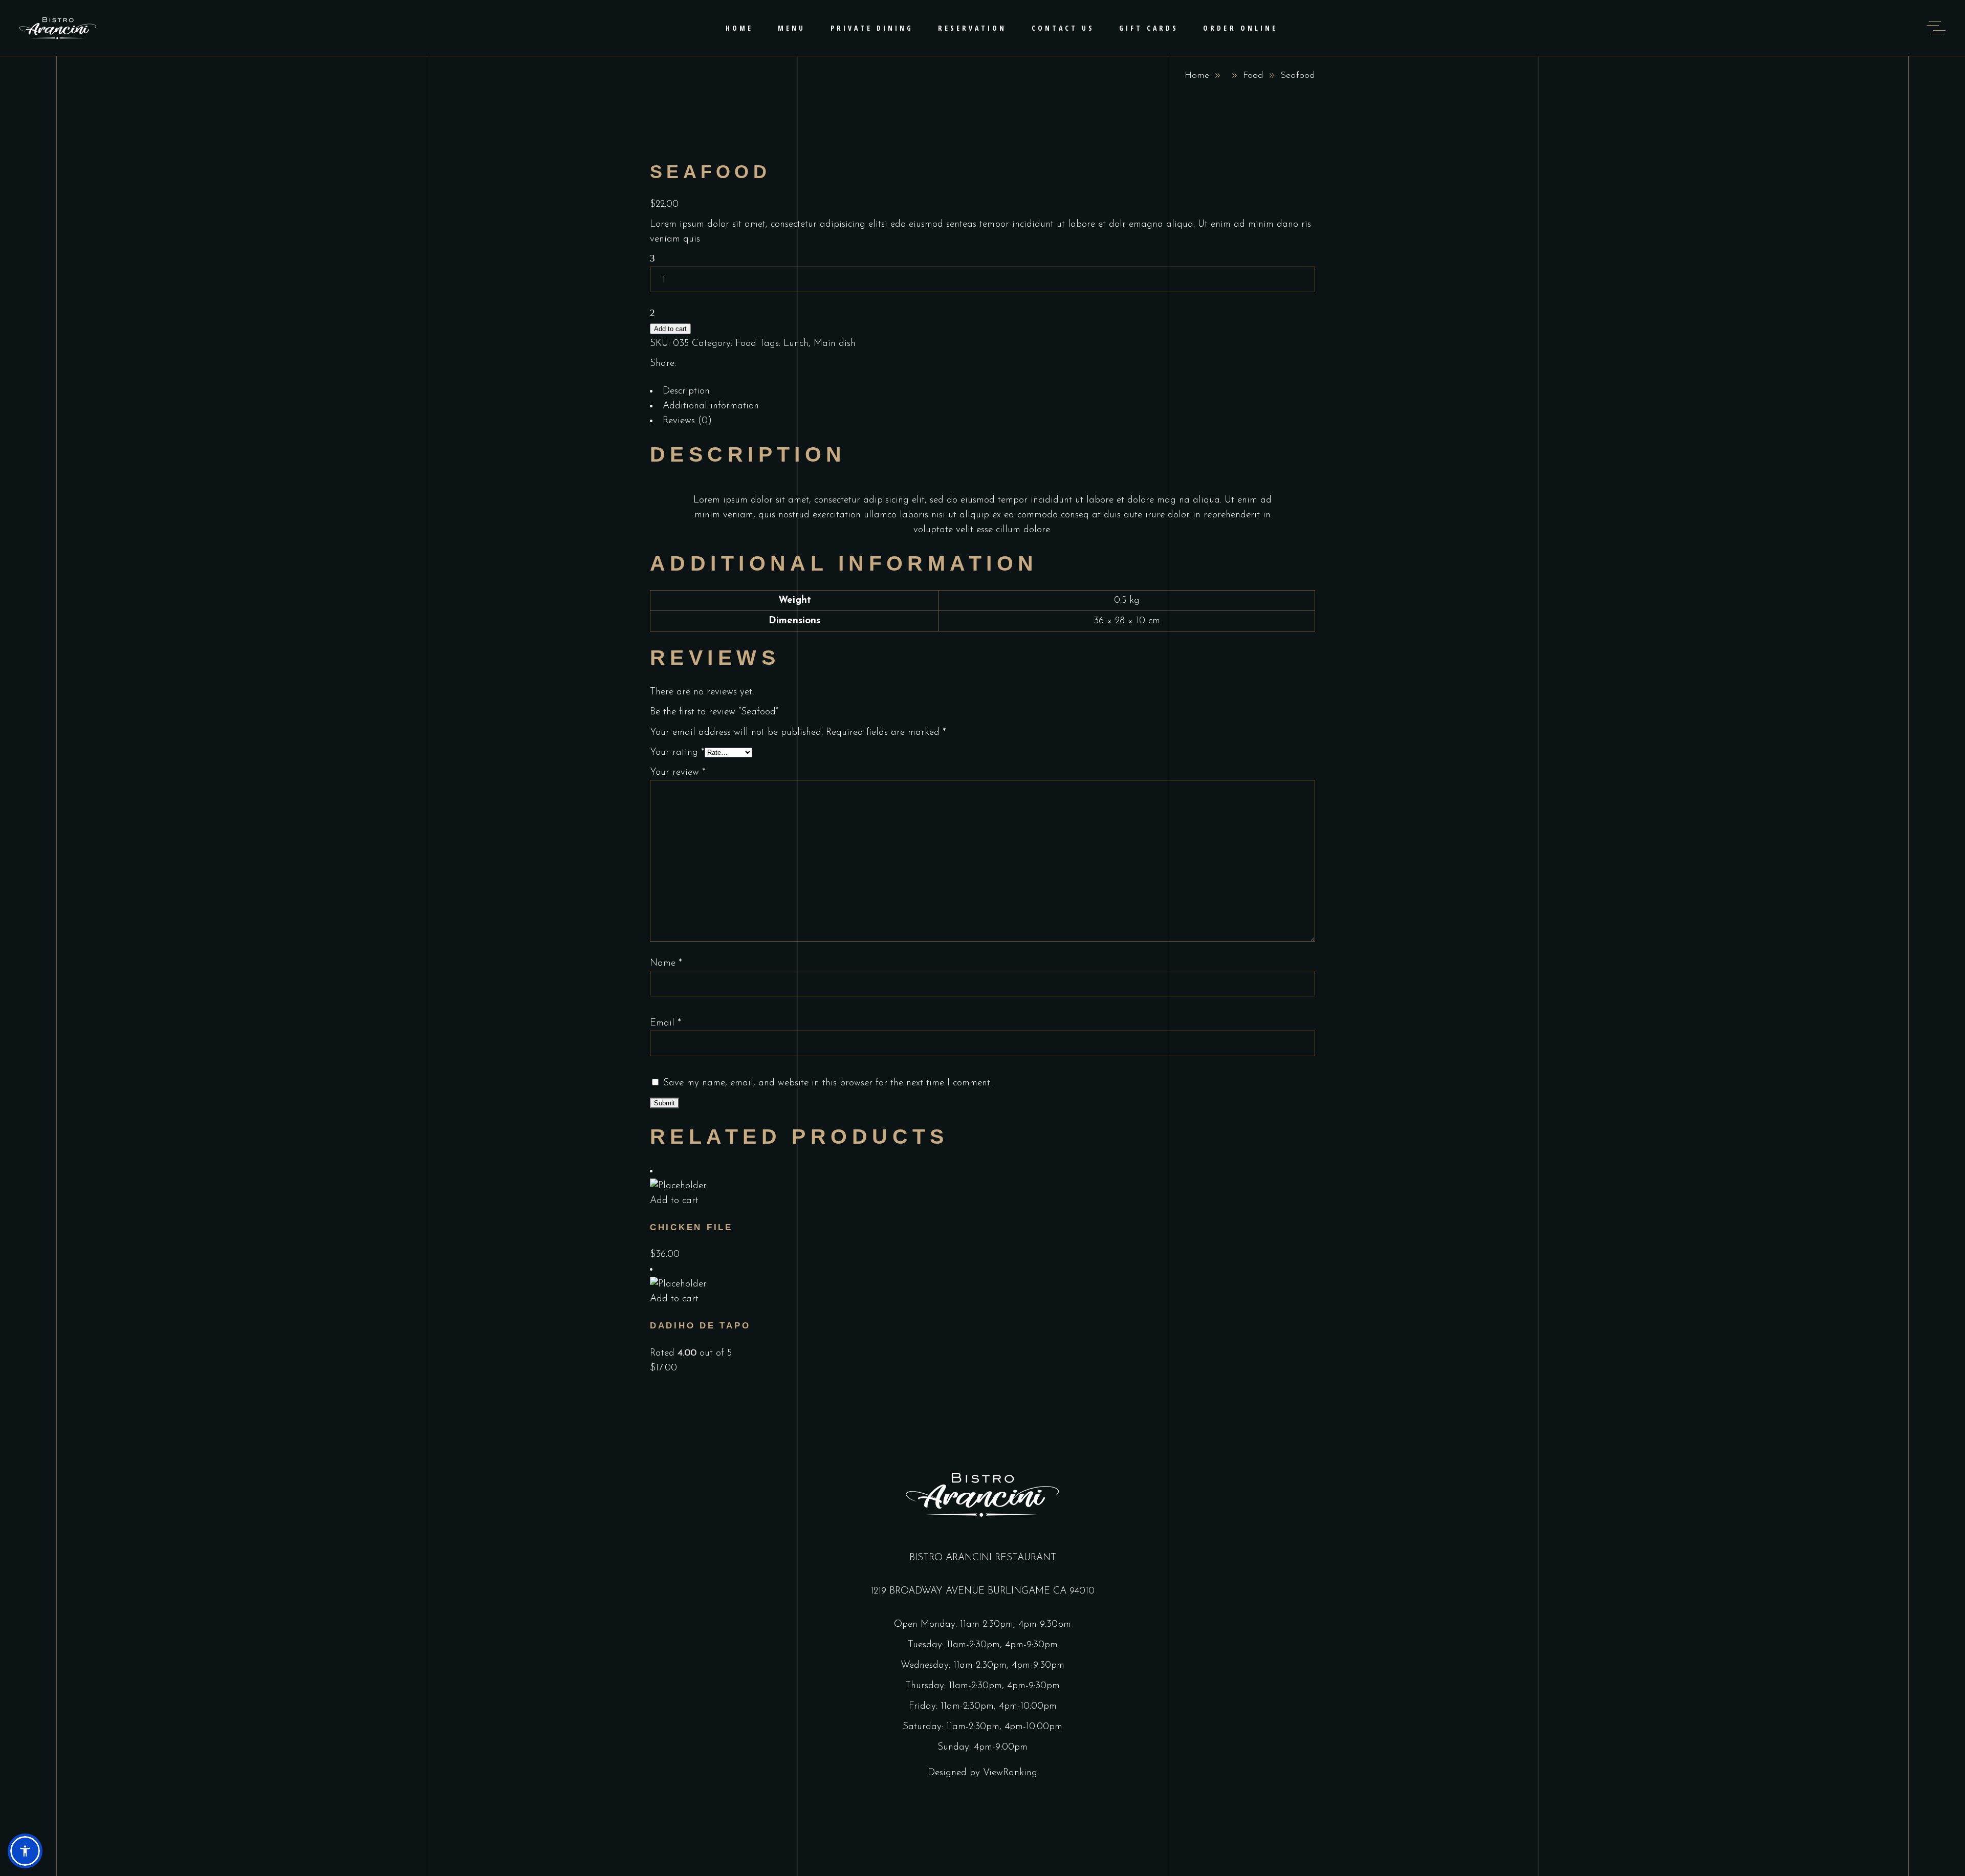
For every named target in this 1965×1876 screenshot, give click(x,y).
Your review (678, 772)
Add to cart (670, 329)
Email (665, 1023)
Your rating (677, 752)
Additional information (711, 406)
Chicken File (691, 1227)
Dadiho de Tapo (700, 1326)
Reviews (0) (687, 421)
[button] (25, 1851)
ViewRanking (1010, 1773)
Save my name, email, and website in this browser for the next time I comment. (827, 1083)
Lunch (796, 344)
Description (686, 391)
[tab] (982, 391)
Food (1253, 76)
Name (666, 963)
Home (1197, 76)
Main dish (835, 344)
